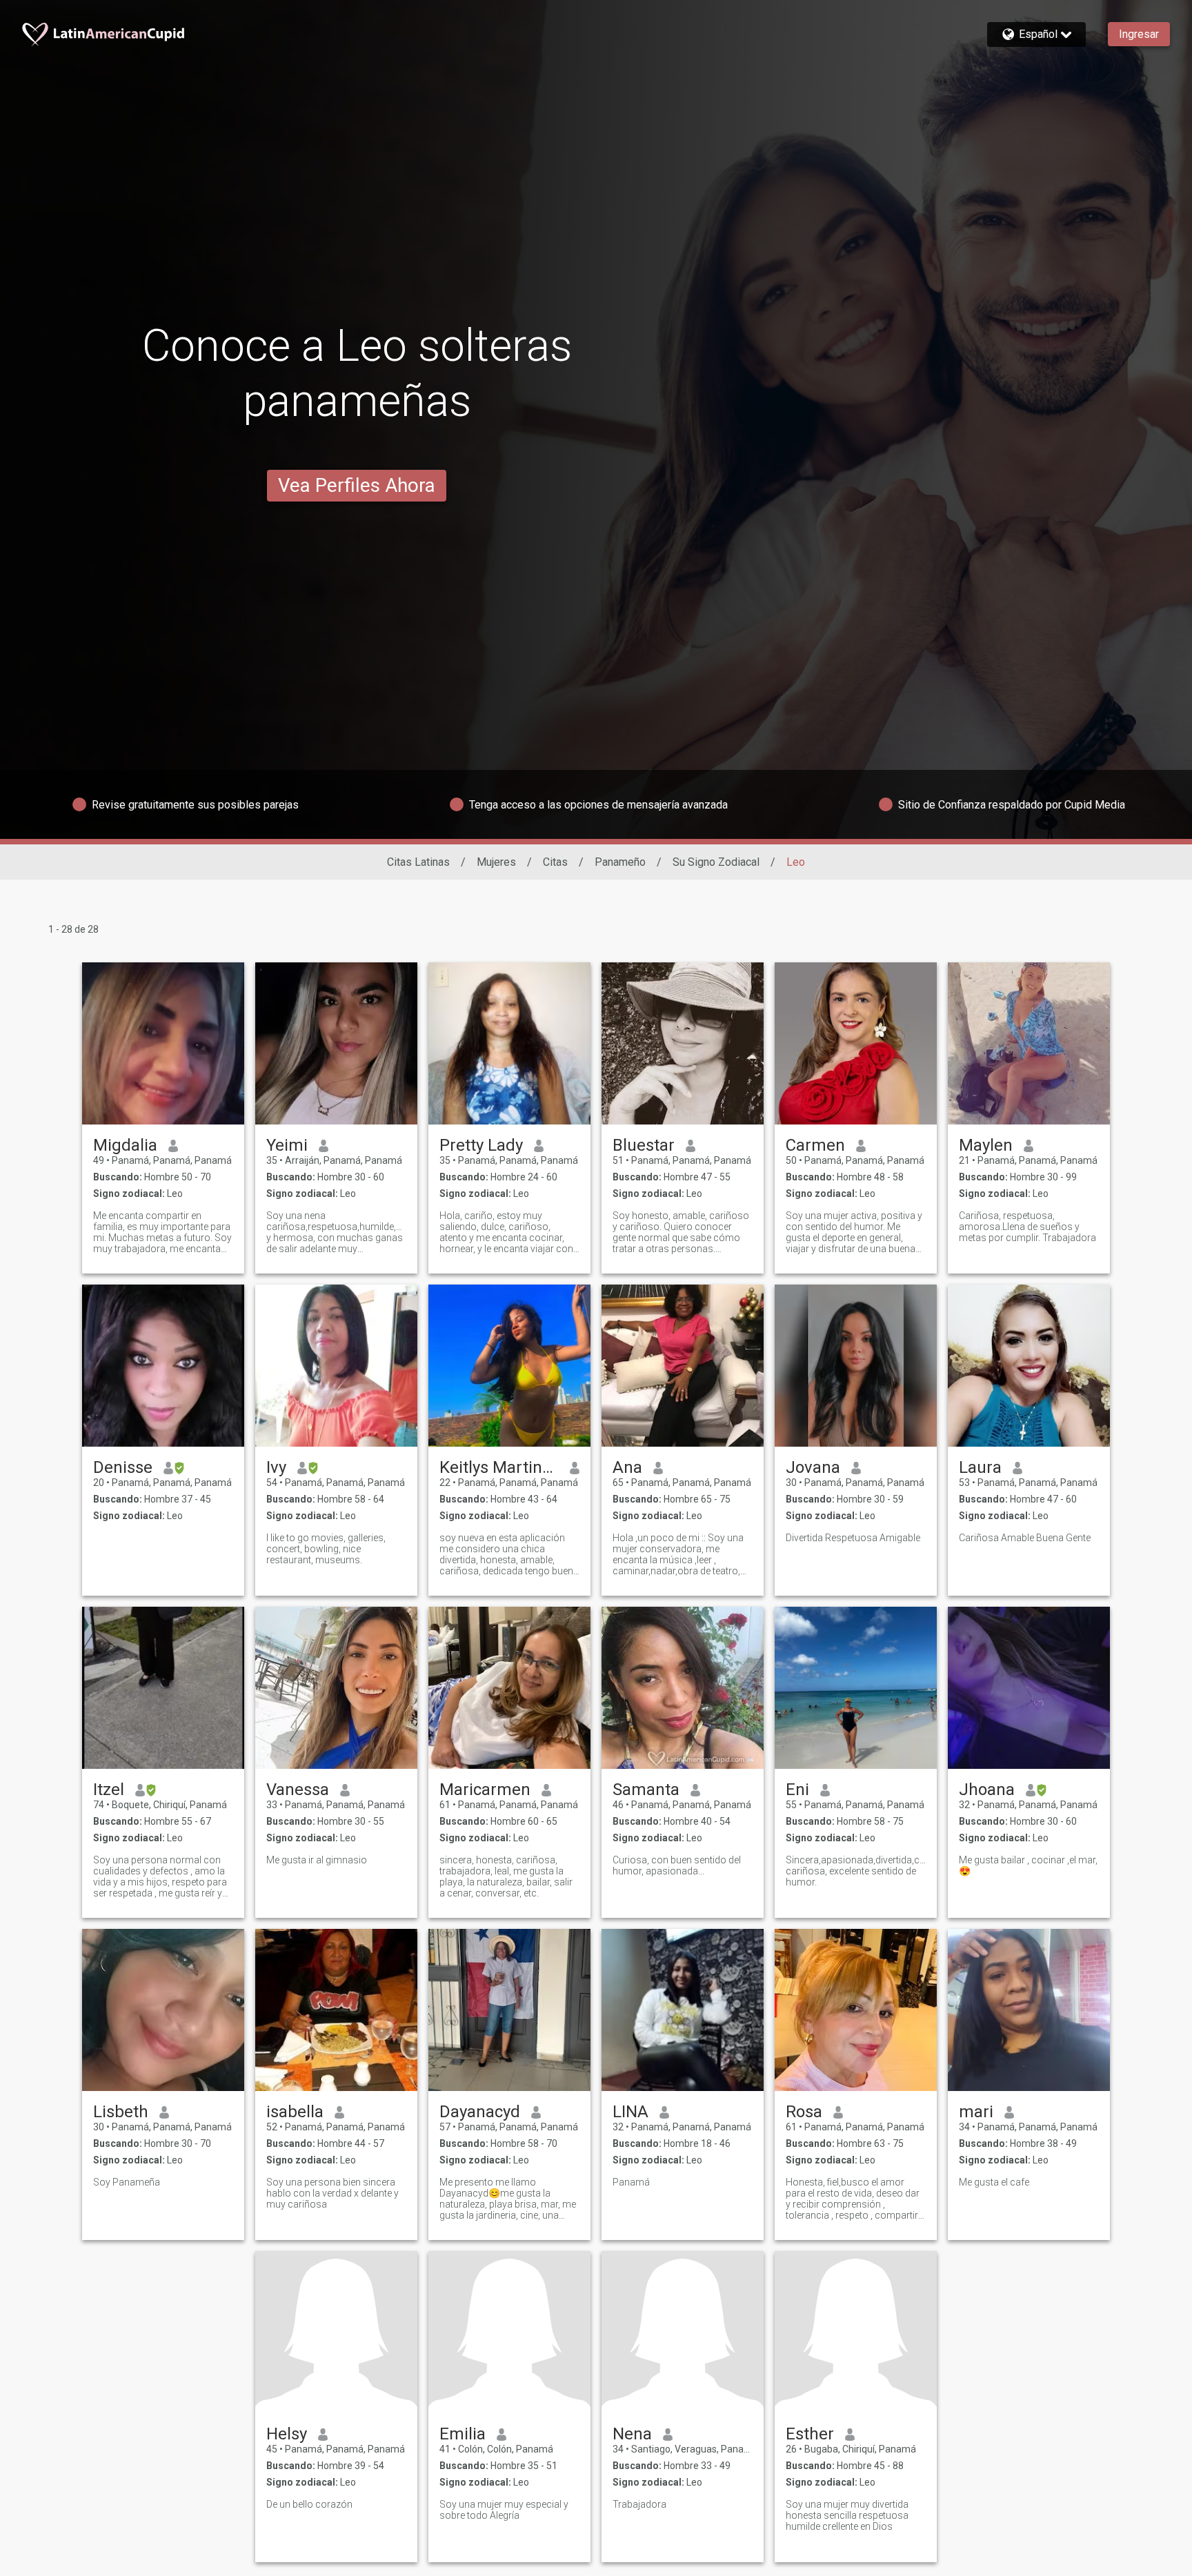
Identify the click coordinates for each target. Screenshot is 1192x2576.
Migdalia (125, 1145)
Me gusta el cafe (994, 2182)
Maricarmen (485, 1790)
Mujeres (496, 862)
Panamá (631, 2182)
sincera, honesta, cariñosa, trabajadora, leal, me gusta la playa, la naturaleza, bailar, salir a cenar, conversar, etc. (506, 1876)
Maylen (986, 1145)
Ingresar (1139, 34)
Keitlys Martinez (499, 1467)
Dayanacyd (480, 2112)
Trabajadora (639, 2504)
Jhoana (987, 1790)
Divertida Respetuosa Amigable (853, 1538)
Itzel (109, 1790)
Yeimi (287, 1145)
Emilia (463, 2434)
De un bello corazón (309, 2504)
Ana (627, 1467)
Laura (980, 1467)
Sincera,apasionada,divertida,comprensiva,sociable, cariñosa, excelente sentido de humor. (856, 1871)
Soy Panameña (127, 2182)
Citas (555, 862)
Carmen (815, 1145)
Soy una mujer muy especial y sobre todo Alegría (504, 2510)
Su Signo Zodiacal (716, 862)
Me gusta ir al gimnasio (317, 1860)
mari (976, 2112)
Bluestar (644, 1145)
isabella (295, 2112)
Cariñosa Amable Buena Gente (1025, 1538)
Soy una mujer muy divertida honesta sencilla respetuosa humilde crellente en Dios (847, 2515)
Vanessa (298, 1790)
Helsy (287, 2434)
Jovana (813, 1467)
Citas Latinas (418, 862)
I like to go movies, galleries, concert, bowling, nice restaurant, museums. (326, 1549)
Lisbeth (121, 2112)
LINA (630, 2112)
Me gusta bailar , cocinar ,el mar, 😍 (1028, 1865)
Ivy (276, 1467)
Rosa (804, 2112)
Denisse (123, 1467)
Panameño (620, 862)
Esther (810, 2434)
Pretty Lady (481, 1145)
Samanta (646, 1790)
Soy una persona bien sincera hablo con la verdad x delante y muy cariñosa (332, 2193)
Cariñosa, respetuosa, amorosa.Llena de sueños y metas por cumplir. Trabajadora (1027, 1227)
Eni (797, 1790)
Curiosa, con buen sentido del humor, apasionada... (677, 1865)
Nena (632, 2434)
